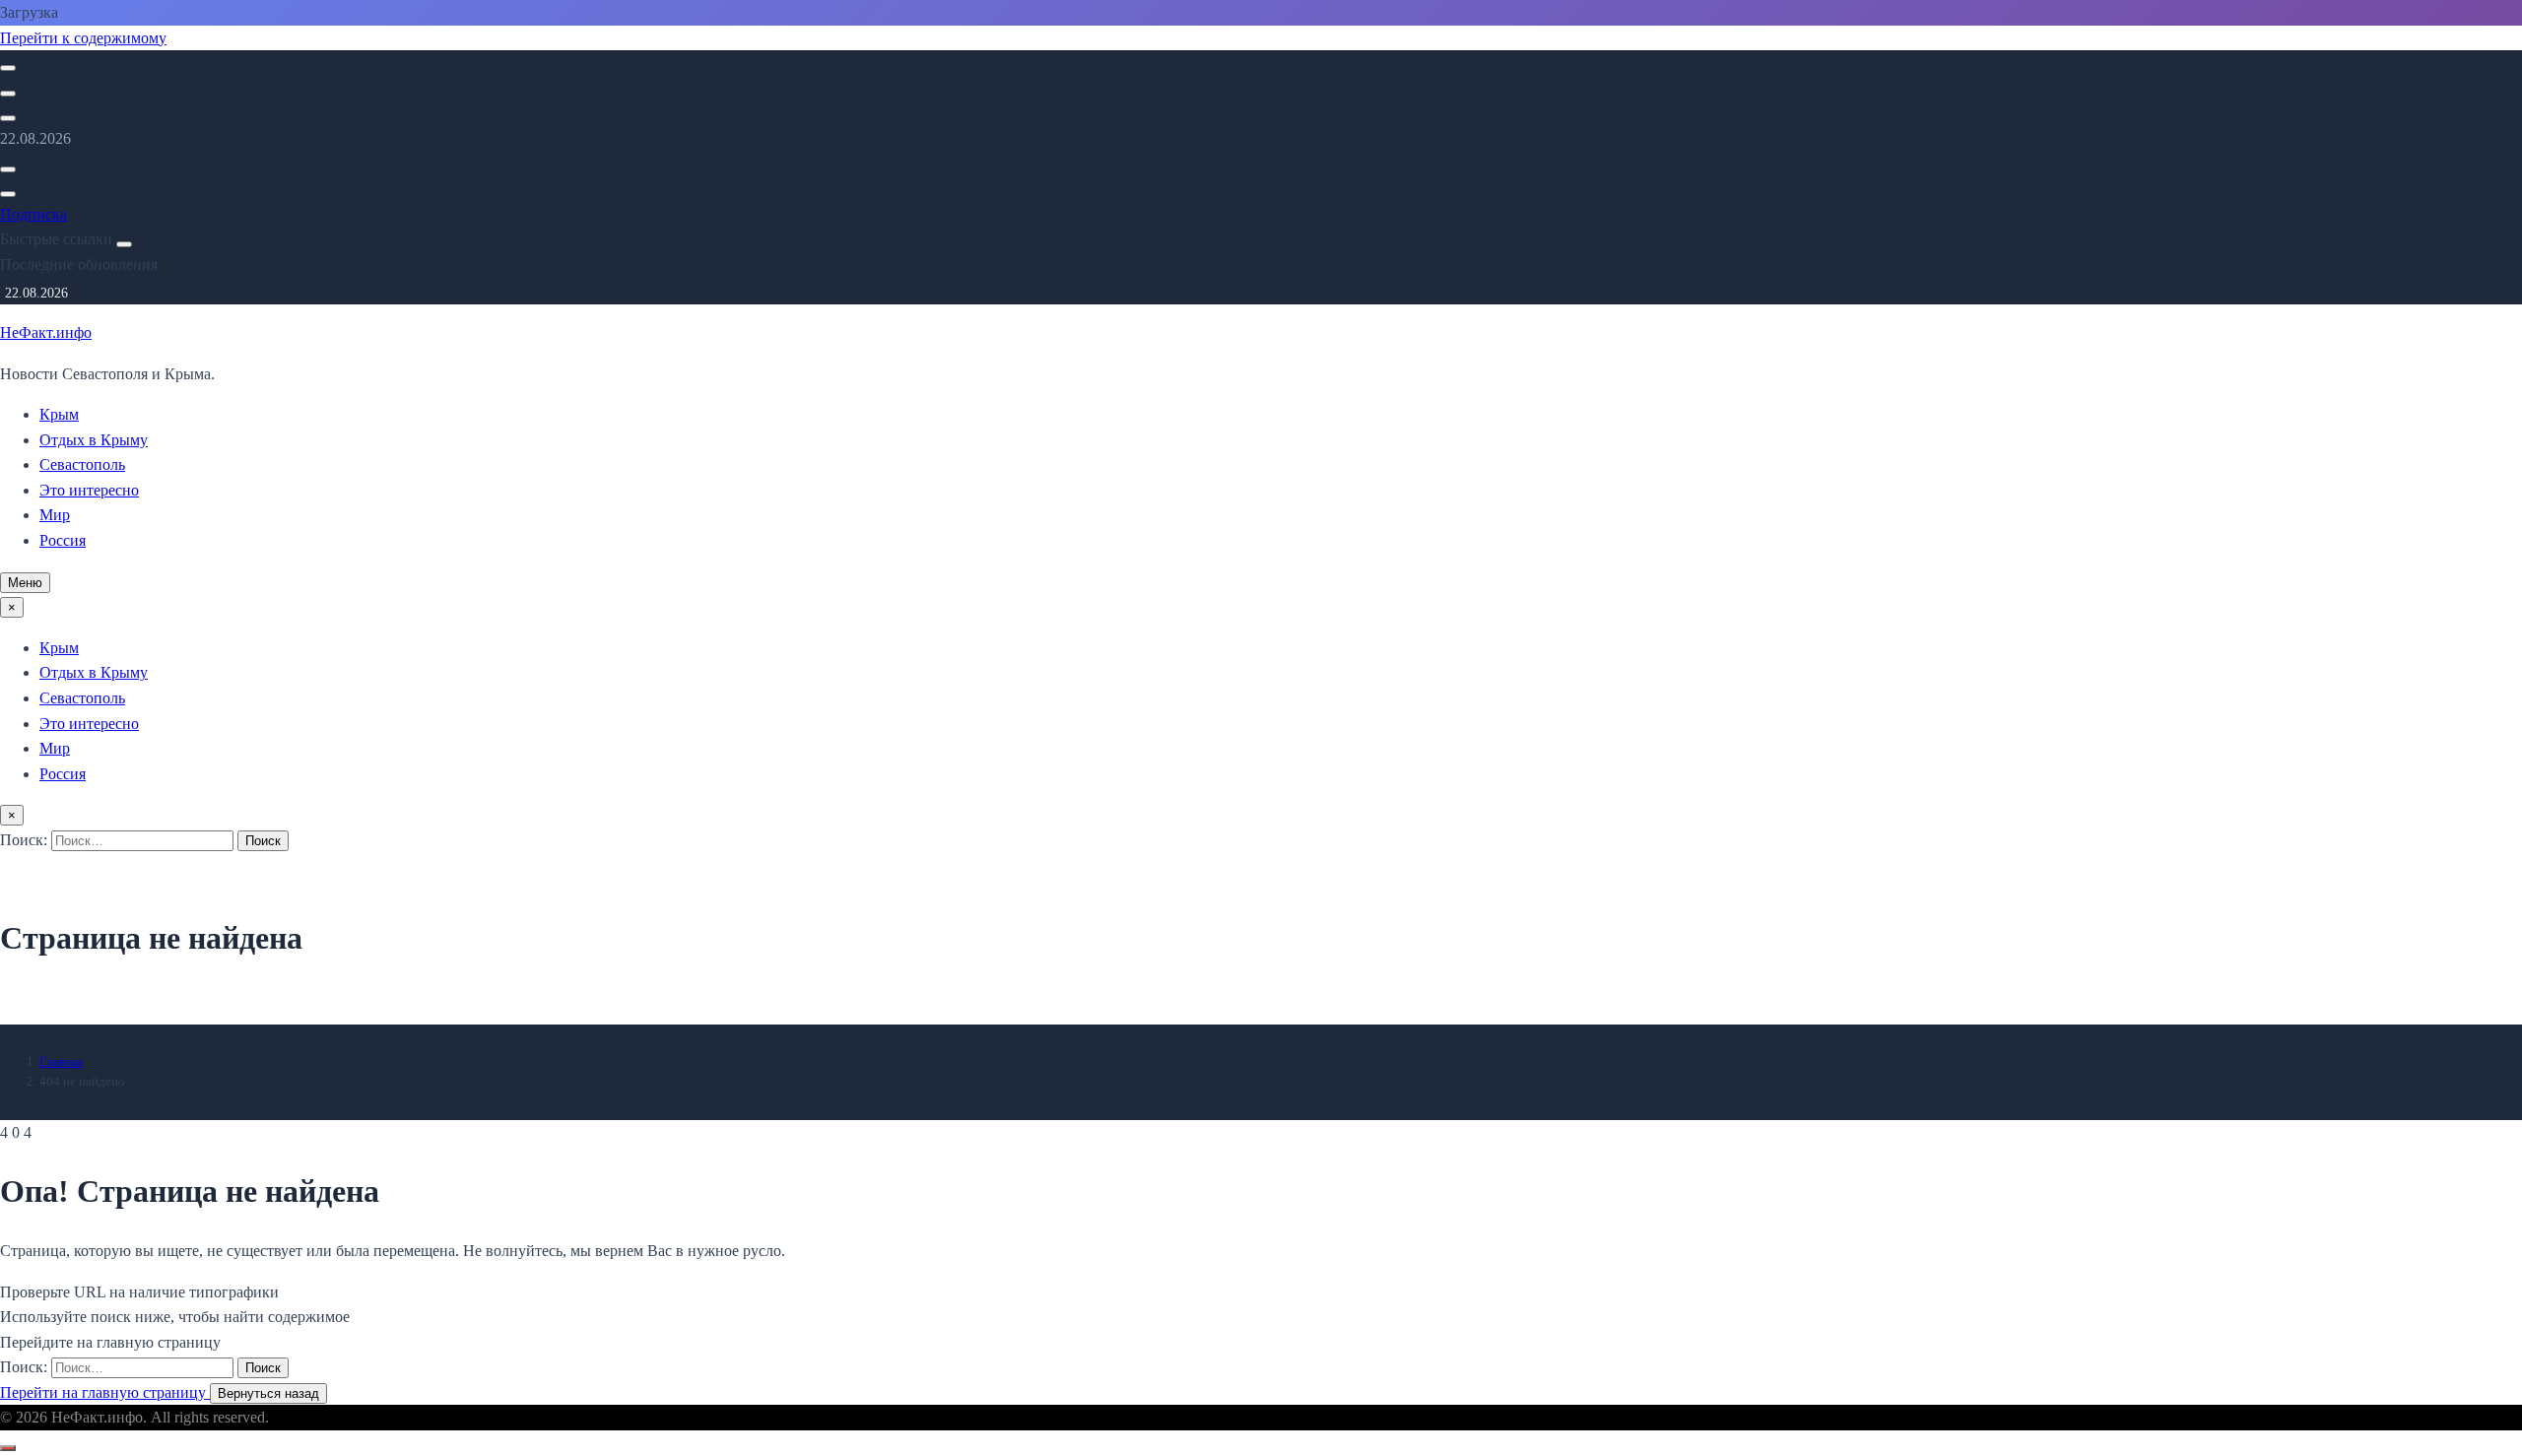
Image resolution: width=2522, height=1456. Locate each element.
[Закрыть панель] (124, 244)
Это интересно (89, 490)
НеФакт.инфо (46, 332)
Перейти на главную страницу (105, 1392)
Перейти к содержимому (83, 38)
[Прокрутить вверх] (8, 1448)
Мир (55, 515)
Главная (61, 1061)
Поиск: (26, 840)
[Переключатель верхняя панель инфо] (8, 118)
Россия (63, 540)
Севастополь (82, 464)
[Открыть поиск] (8, 68)
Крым (59, 414)
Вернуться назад (268, 1393)
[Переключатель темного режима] (8, 94)
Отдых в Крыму (94, 440)
